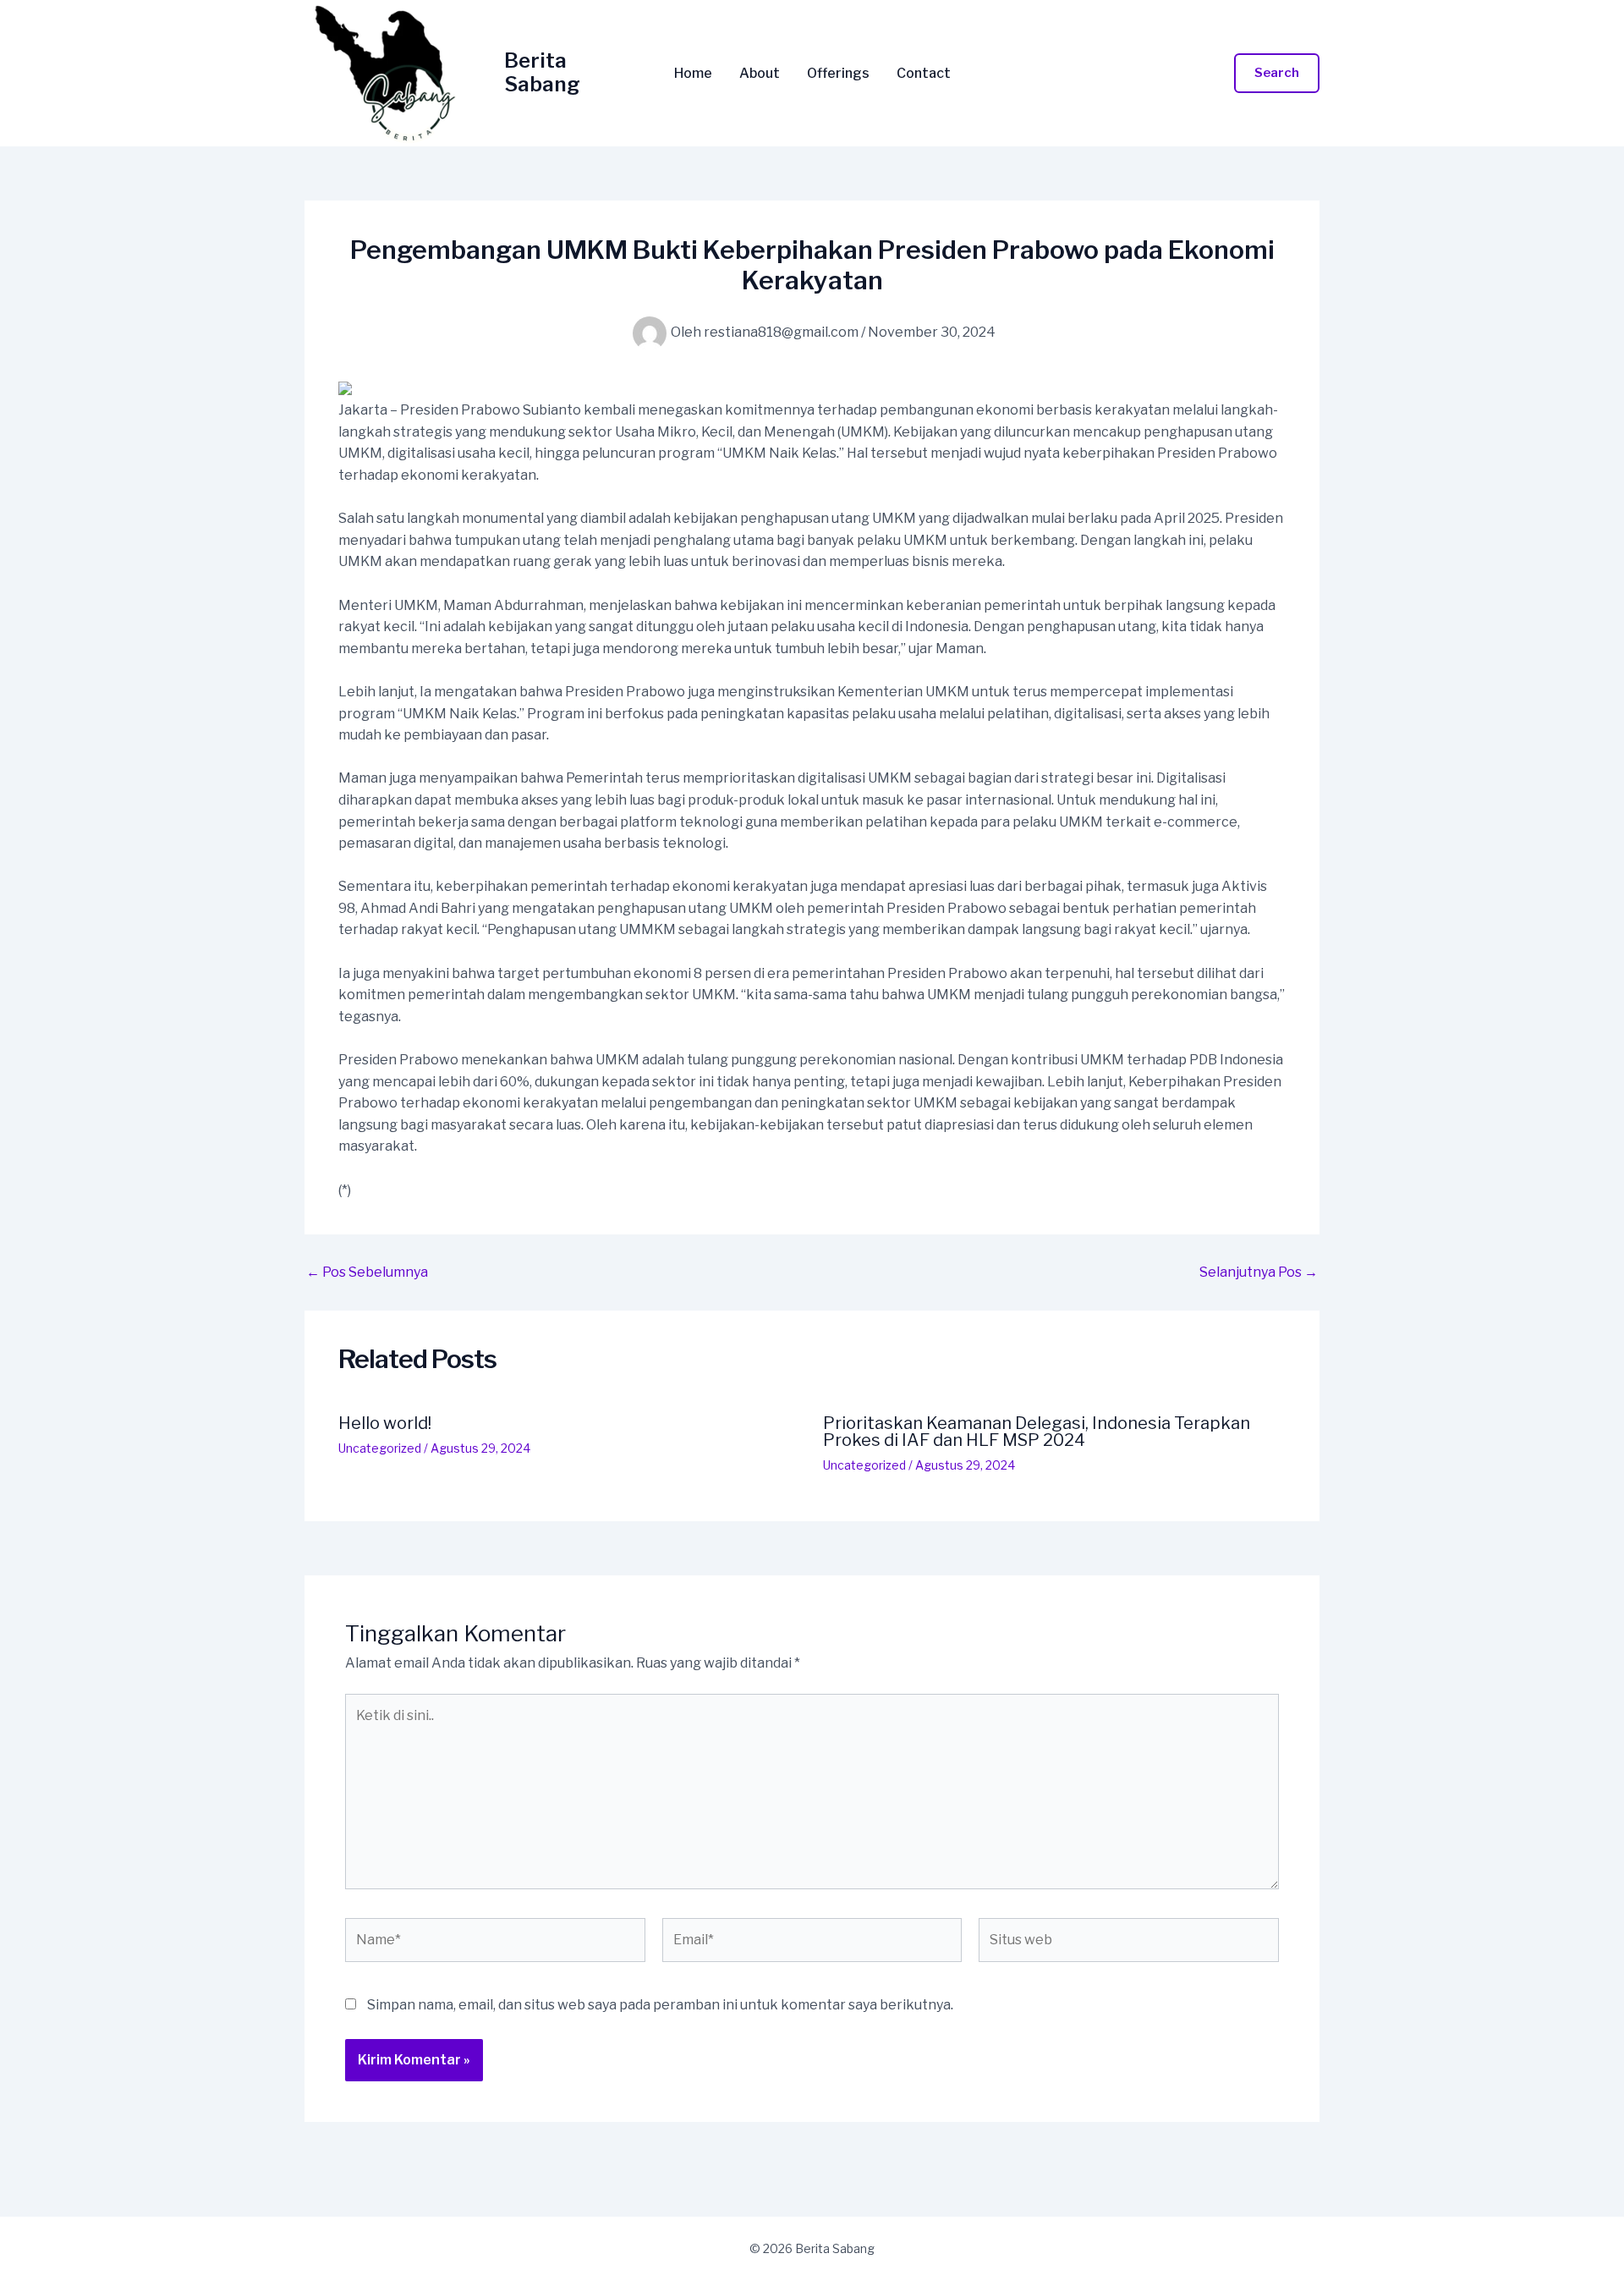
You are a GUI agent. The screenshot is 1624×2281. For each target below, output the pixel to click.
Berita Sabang (542, 73)
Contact (924, 74)
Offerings (838, 74)
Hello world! (385, 1423)
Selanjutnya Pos (1259, 1272)
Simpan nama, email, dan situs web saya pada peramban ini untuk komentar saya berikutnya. (660, 2005)
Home (693, 74)
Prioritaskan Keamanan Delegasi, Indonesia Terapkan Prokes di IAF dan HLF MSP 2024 (1037, 1432)
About (760, 74)
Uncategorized (380, 1448)
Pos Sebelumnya (367, 1272)
